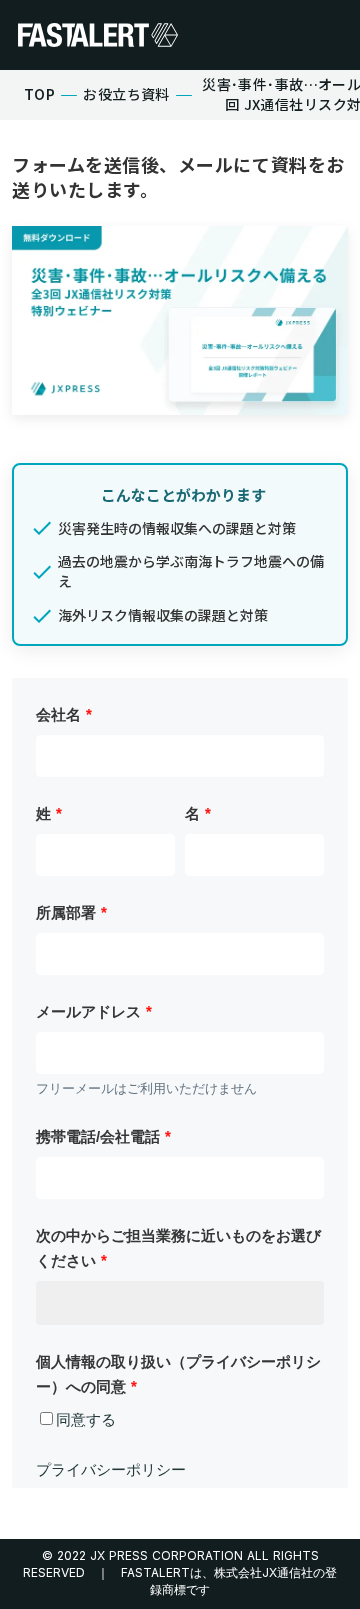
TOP (39, 94)
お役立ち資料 (126, 94)
